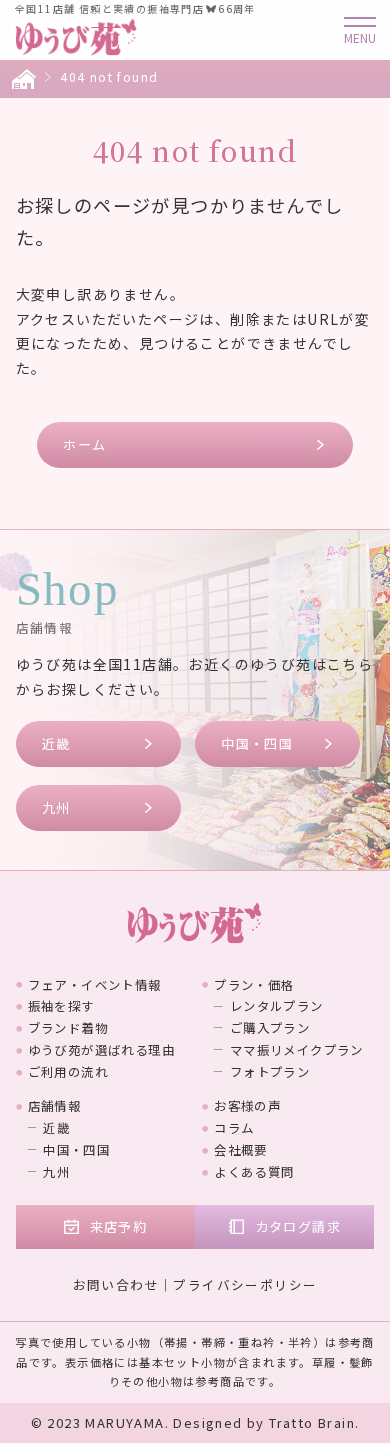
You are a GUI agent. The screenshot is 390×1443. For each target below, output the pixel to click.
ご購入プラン (270, 1028)
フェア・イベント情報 (95, 985)
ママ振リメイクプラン (297, 1050)
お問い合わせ (116, 1284)
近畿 (56, 743)
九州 (56, 807)
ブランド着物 (68, 1028)
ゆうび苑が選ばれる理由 (101, 1050)
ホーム (84, 444)
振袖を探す (61, 1006)
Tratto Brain (312, 1422)
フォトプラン (270, 1072)
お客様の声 (247, 1106)
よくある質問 (254, 1172)
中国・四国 (257, 743)
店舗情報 (55, 1106)
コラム (234, 1128)
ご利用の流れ (68, 1072)
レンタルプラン (276, 1006)
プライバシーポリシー (245, 1284)
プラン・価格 (254, 985)
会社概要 (241, 1150)
